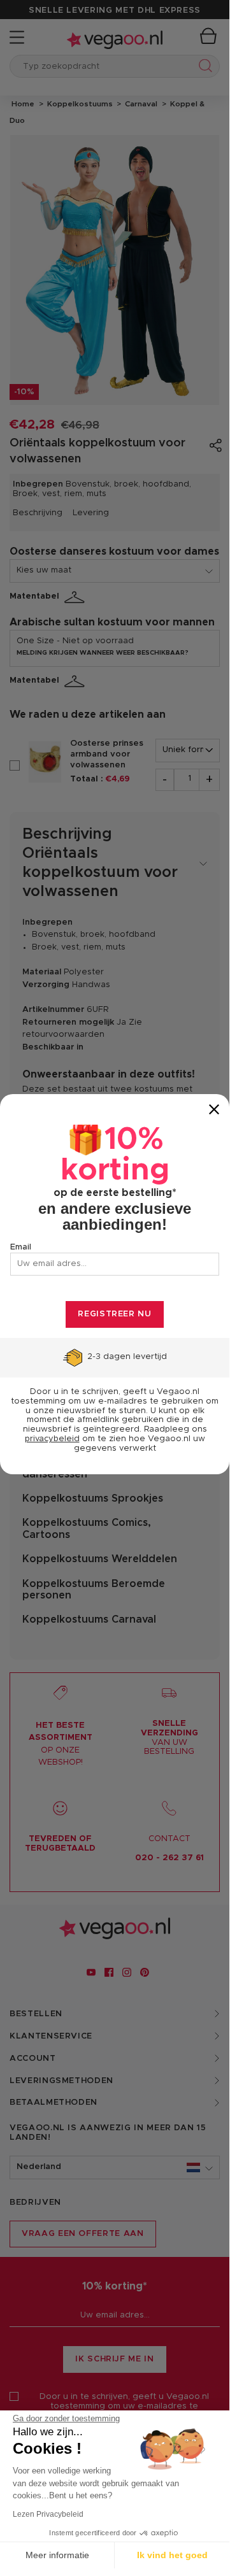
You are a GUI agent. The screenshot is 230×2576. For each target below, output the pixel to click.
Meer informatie (57, 2555)
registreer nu (114, 1314)
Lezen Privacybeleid (48, 2514)
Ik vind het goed (172, 2555)
